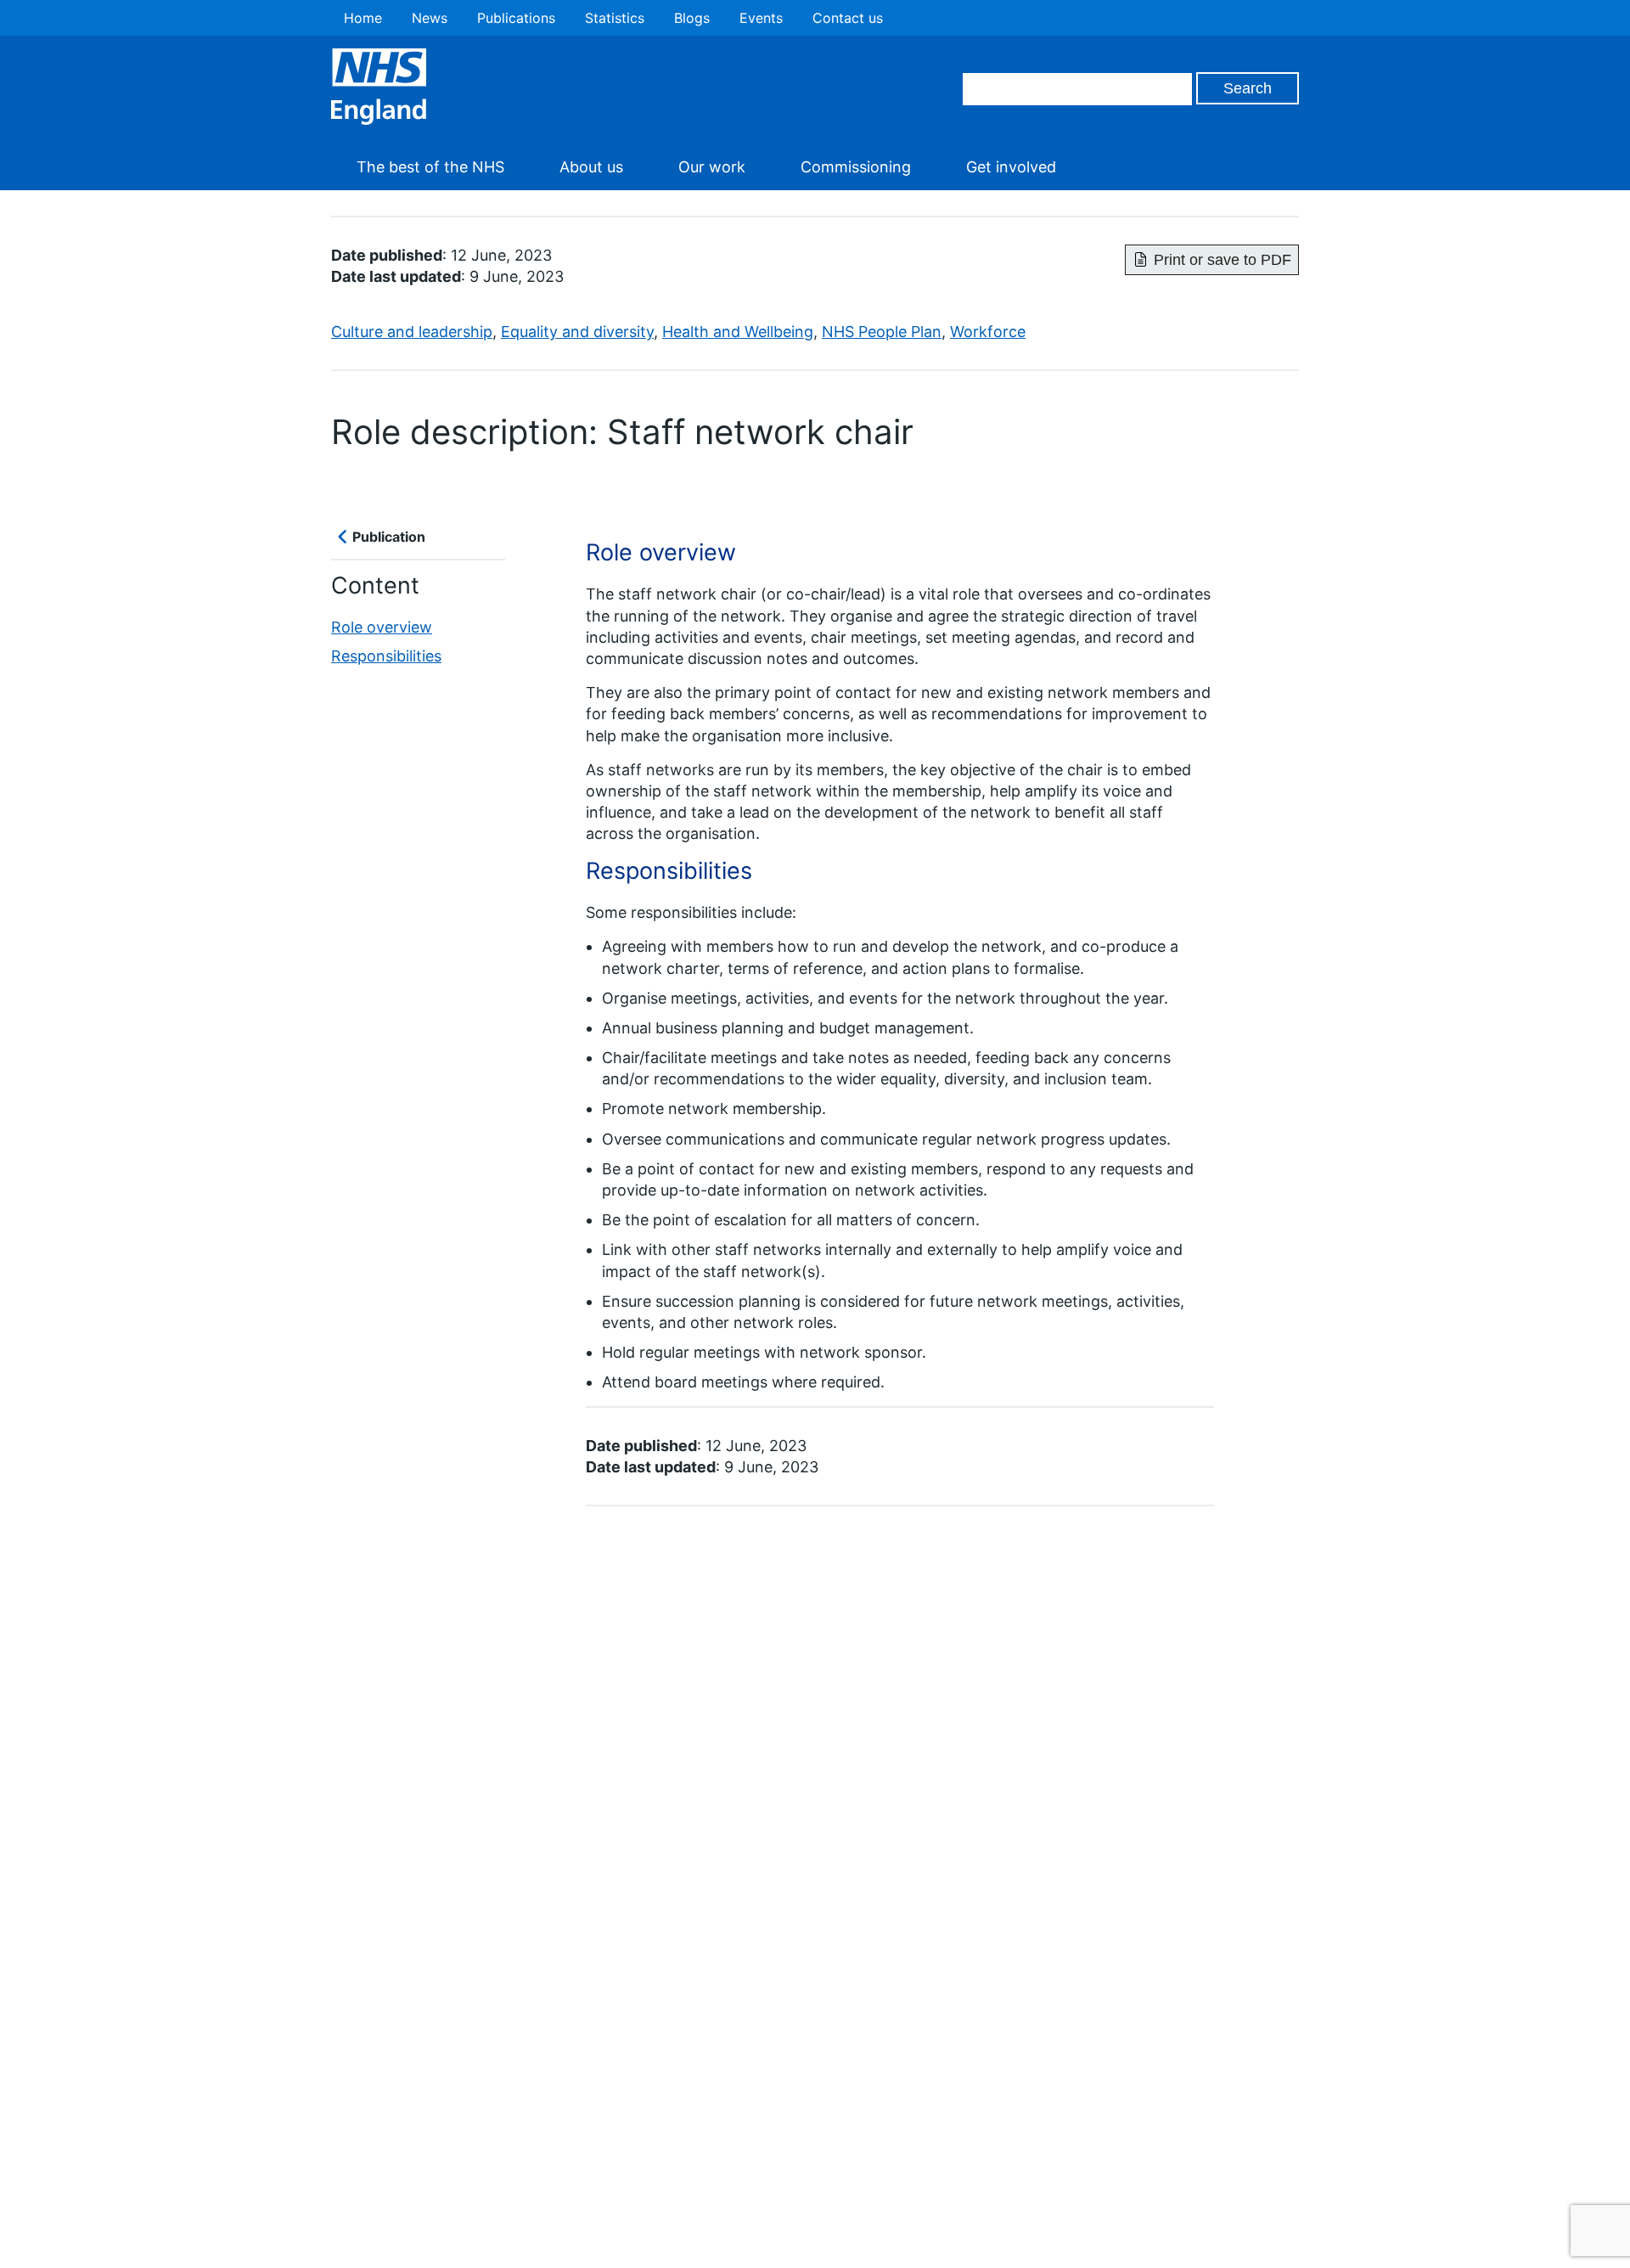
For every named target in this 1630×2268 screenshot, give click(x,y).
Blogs (692, 18)
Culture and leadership (412, 332)
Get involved (1011, 167)
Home (363, 18)
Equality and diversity (577, 332)
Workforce (988, 332)
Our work (712, 167)
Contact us (848, 18)
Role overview (382, 628)
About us (591, 167)
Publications (516, 18)
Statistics (615, 18)
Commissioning (856, 167)
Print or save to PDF (1222, 260)
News (430, 18)
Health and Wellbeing (738, 332)
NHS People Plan (882, 332)
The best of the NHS (430, 167)
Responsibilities (386, 656)
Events (761, 18)
